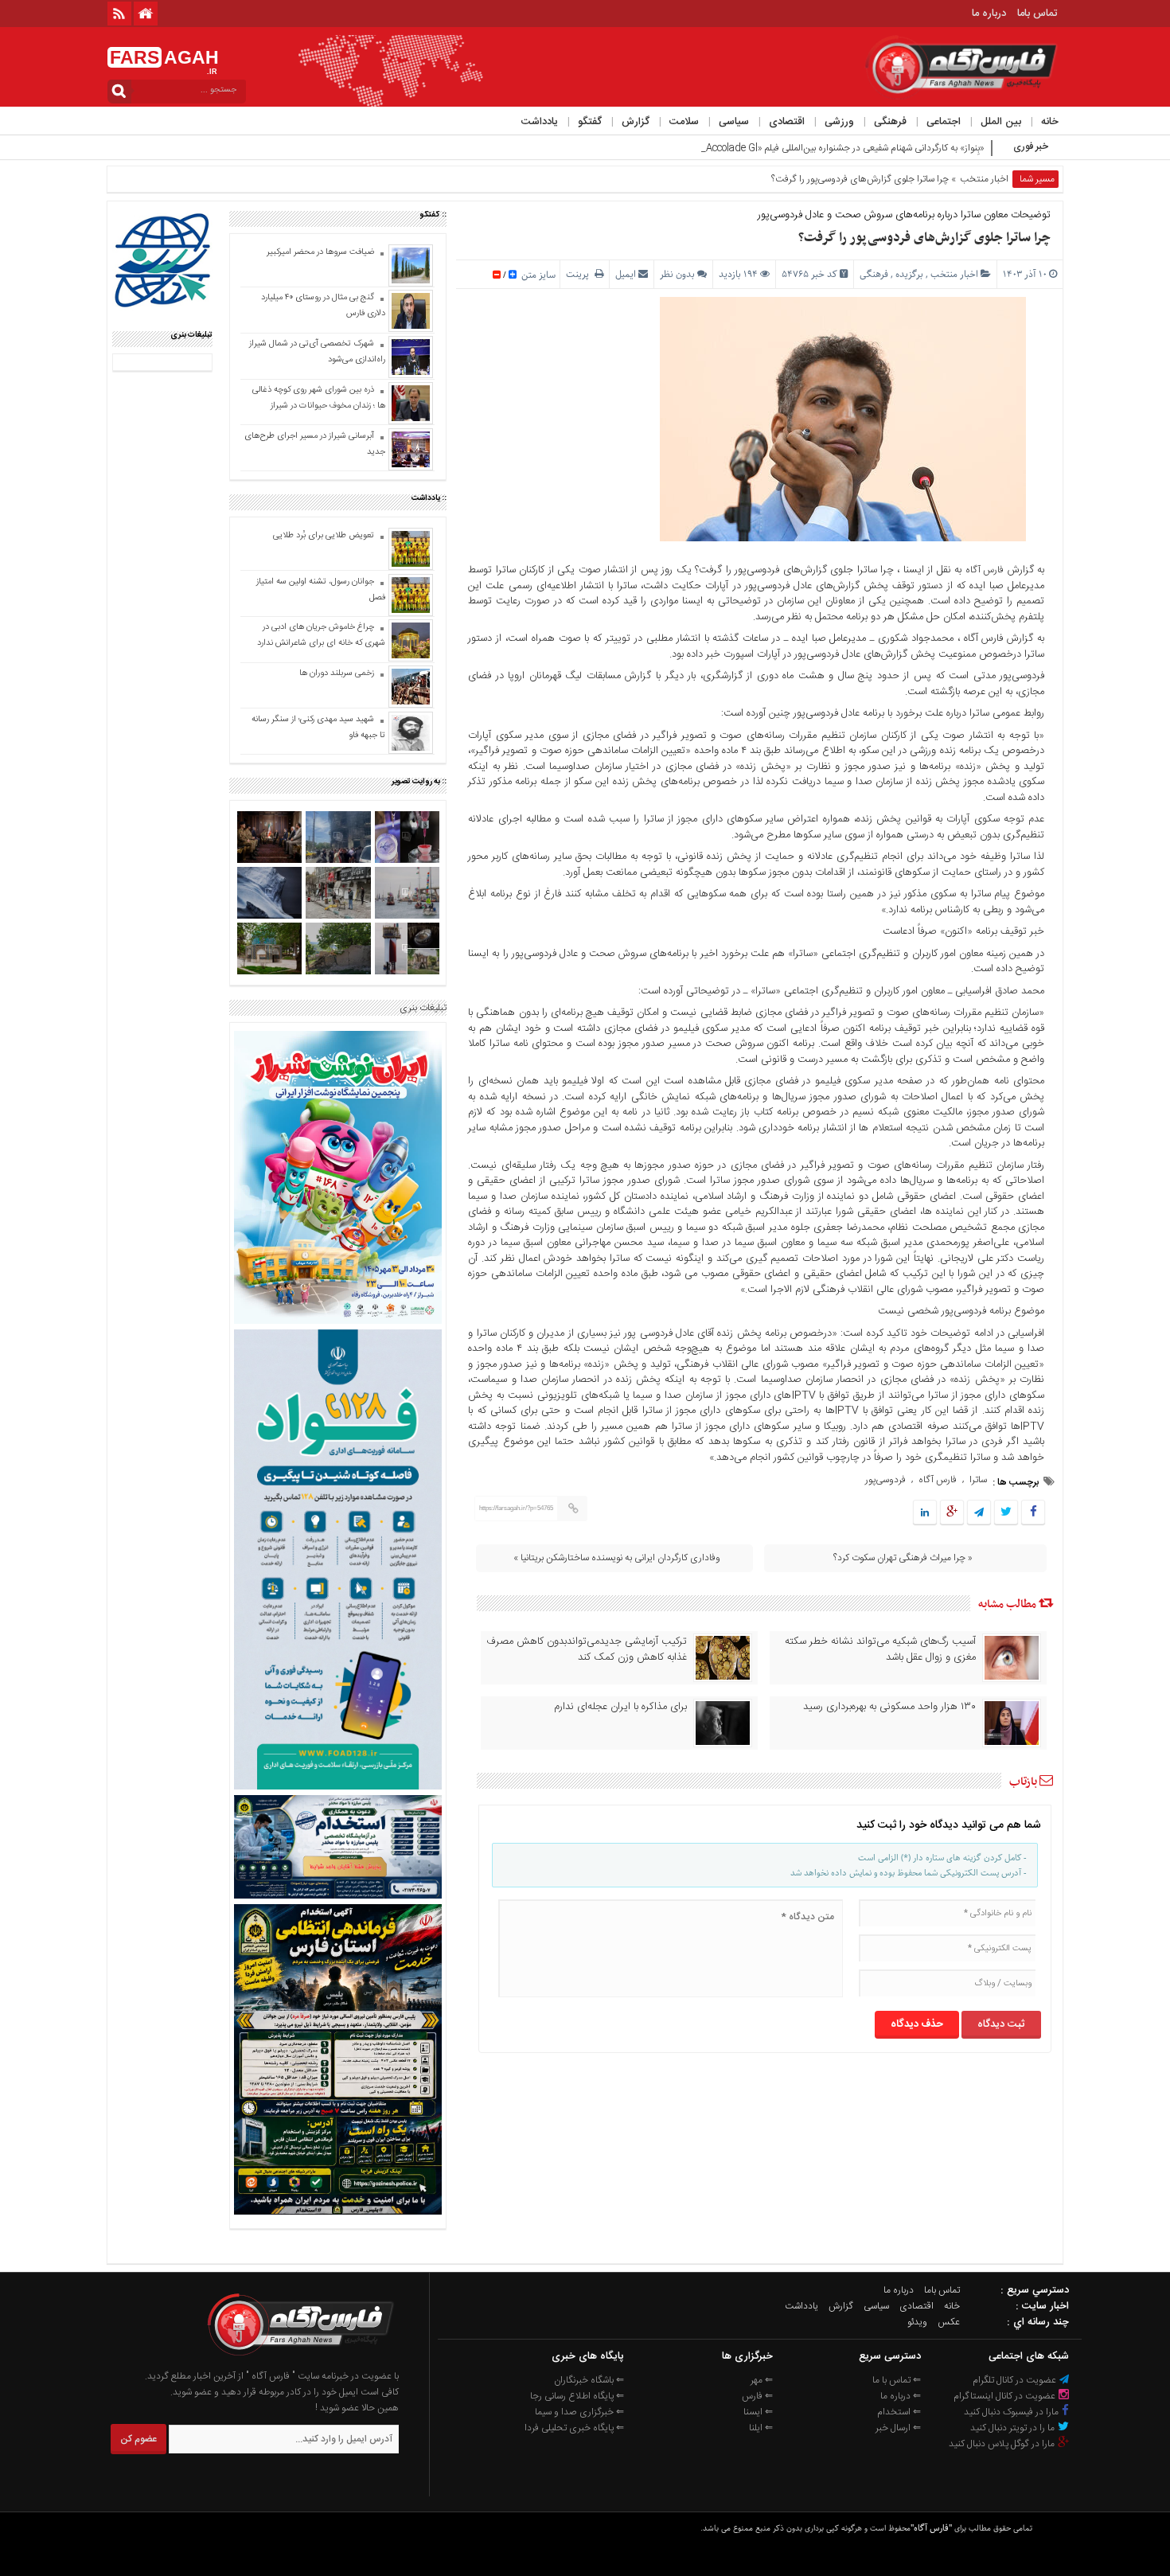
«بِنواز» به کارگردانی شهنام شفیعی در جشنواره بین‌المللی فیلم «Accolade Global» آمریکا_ (819, 148)
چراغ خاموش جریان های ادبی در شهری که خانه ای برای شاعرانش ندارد (321, 635)
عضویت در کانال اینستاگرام (1006, 2396)
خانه (1050, 122)
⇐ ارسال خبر (898, 2428)
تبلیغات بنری (423, 1008)
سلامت (684, 122)
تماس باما (1037, 14)
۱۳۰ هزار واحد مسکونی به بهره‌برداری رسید (889, 1707)
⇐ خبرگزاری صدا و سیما (579, 2412)
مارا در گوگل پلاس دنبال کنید (1003, 2444)
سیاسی (734, 122)
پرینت (580, 274)
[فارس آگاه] (299, 2360)
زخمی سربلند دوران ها (335, 673)
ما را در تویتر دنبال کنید (1014, 2428)
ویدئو (917, 2322)
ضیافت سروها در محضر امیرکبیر (319, 252)
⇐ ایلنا (761, 2428)
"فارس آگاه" (931, 2528)
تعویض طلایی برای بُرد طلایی (324, 536)
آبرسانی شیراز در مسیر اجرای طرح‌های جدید (315, 444)
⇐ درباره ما (901, 2396)
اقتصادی (787, 122)
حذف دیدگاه (917, 2024)
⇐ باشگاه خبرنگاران (589, 2380)
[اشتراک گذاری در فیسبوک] (1033, 1513)
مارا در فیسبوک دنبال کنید (1012, 2412)
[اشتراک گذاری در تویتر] (1006, 1513)
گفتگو (590, 122)
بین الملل (1001, 122)
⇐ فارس (757, 2396)
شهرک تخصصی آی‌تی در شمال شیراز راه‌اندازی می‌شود (317, 352)
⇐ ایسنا (758, 2412)
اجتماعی (944, 122)
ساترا (978, 1480)
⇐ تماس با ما (897, 2380)
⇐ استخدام (899, 2412)
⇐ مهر (762, 2380)
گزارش (636, 122)
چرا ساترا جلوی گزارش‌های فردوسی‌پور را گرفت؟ (924, 238)
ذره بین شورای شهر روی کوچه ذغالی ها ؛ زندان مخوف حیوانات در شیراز (319, 398)
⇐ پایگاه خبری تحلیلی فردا (574, 2428)
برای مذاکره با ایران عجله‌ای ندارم (620, 1707)
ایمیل (626, 274)
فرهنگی (890, 122)
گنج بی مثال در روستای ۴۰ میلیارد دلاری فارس (323, 306)
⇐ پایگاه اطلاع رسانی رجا (577, 2396)
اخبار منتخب (984, 179)
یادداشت (540, 122)
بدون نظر (677, 274)
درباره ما (989, 14)
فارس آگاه (985, 570)
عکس (949, 2322)
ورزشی (839, 122)
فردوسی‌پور (885, 1480)
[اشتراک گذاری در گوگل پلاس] (952, 1513)
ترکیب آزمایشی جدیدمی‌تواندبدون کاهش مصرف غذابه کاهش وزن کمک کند (587, 1649)
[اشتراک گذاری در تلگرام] (979, 1513)
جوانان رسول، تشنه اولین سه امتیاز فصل (321, 590)
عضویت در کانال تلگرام (1016, 2380)
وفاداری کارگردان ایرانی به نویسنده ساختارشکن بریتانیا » (617, 1558)
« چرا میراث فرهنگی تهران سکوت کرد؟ (903, 1558)
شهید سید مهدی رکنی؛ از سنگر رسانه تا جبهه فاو (318, 728)
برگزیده (909, 274)
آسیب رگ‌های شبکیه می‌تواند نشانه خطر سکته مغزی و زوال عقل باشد (880, 1649)
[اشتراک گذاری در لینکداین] (925, 1513)
